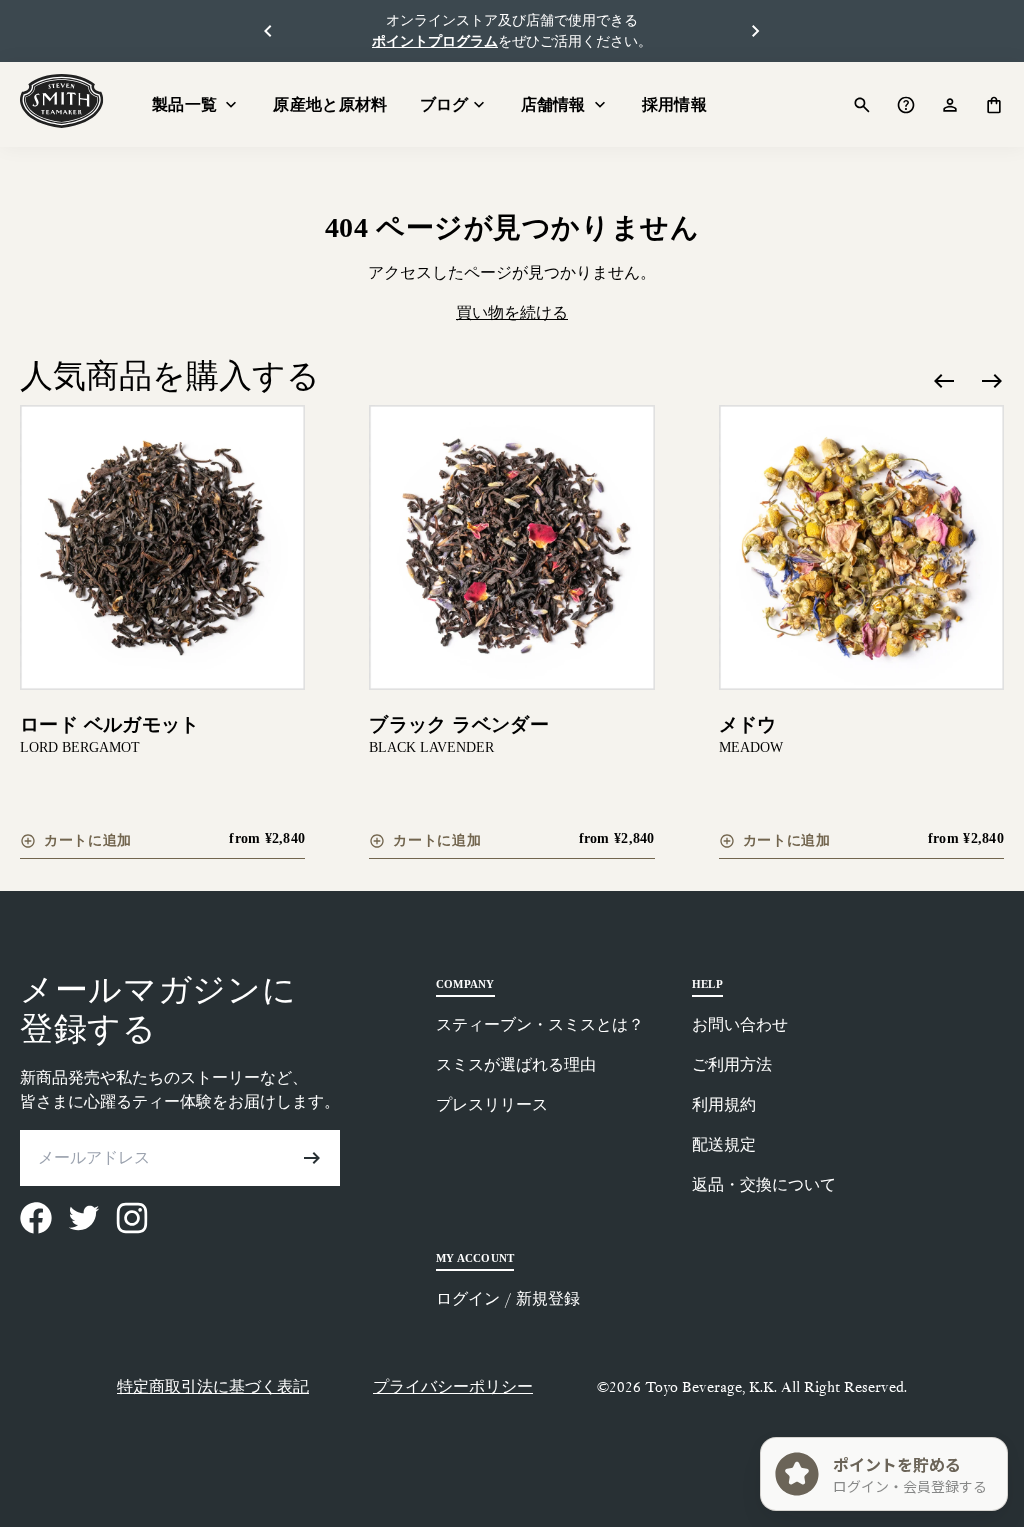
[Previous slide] (944, 381)
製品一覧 (184, 104)
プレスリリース (492, 1104)
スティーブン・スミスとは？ (540, 1024)
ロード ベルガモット (110, 724)
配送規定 (724, 1144)
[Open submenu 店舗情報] (600, 105)
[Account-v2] (950, 105)
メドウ (748, 724)
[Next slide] (992, 381)
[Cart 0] (994, 105)
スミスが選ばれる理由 (516, 1064)
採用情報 (674, 104)
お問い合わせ (740, 1024)
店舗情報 (553, 104)
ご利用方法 (732, 1064)
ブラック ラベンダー (459, 724)
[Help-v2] (906, 105)
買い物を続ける (512, 312)
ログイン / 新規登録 (508, 1298)
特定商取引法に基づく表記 (213, 1386)
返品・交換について (764, 1184)
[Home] (62, 101)
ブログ (444, 104)
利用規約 (724, 1104)
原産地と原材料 (330, 104)
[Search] (862, 105)
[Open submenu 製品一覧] (231, 105)
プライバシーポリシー (453, 1386)
